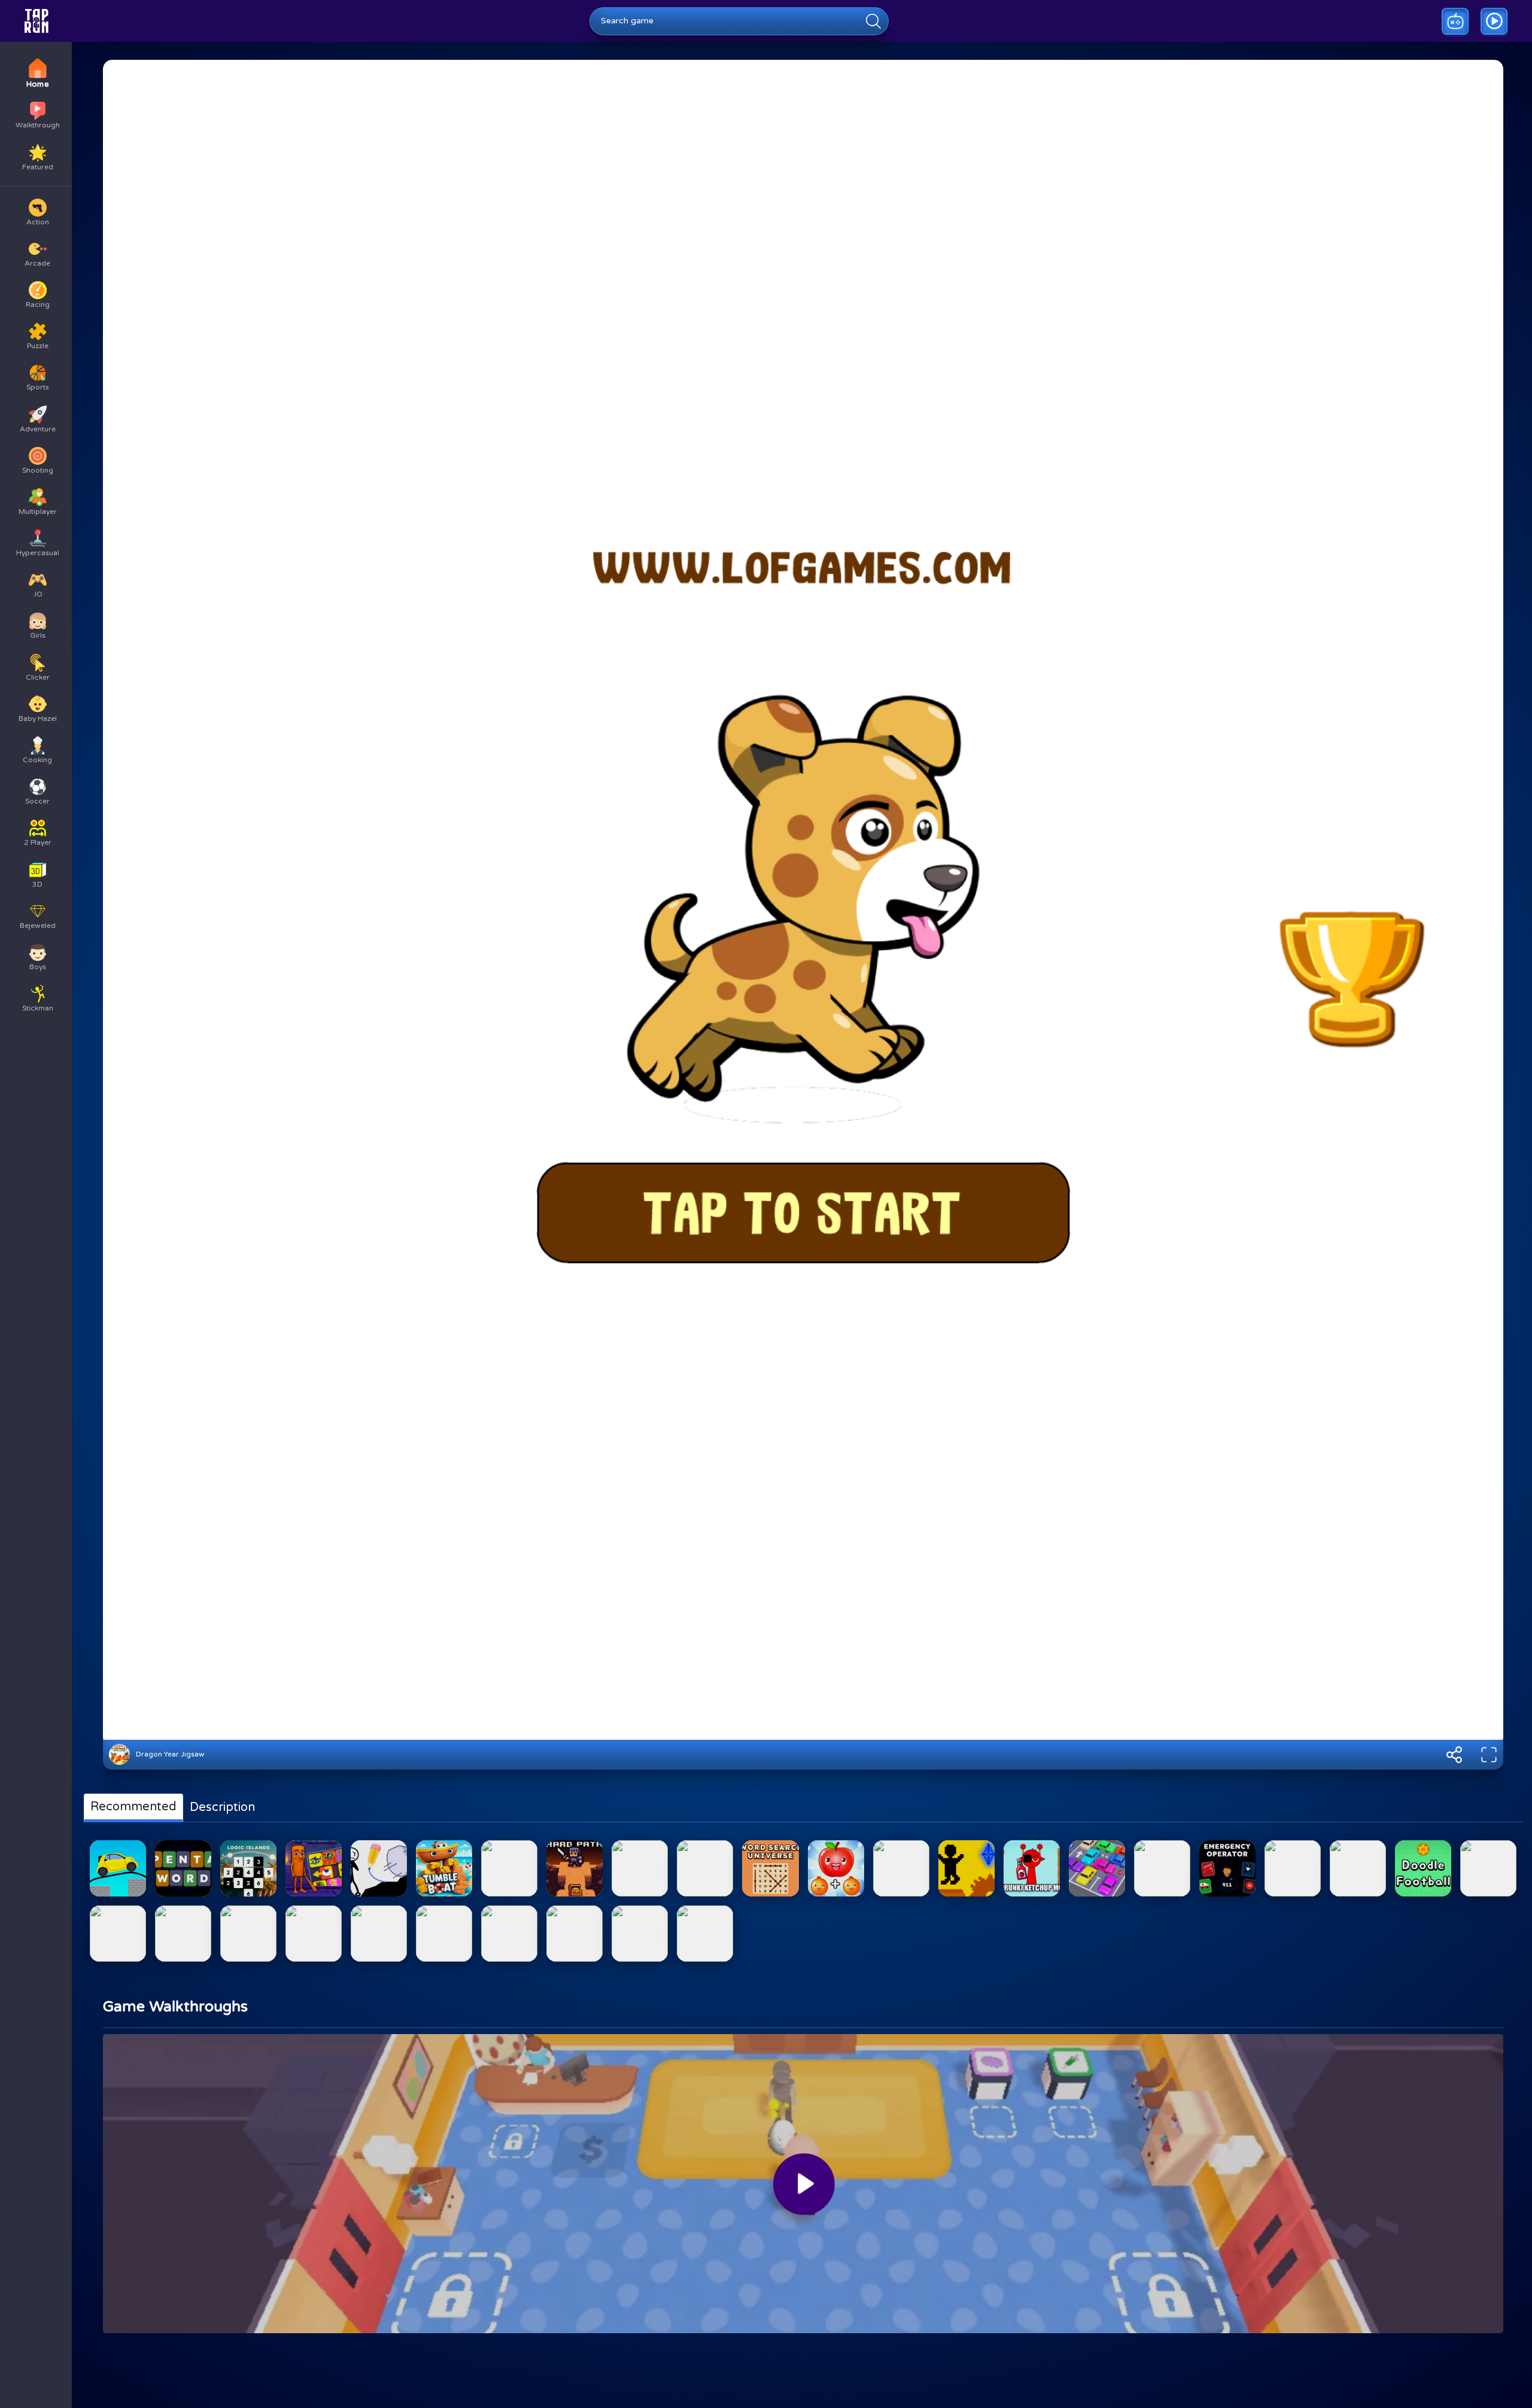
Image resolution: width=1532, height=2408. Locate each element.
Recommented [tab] (133, 1807)
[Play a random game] (1455, 21)
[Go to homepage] (37, 21)
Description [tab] (222, 1807)
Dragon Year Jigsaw (170, 1754)
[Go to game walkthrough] (1494, 21)
